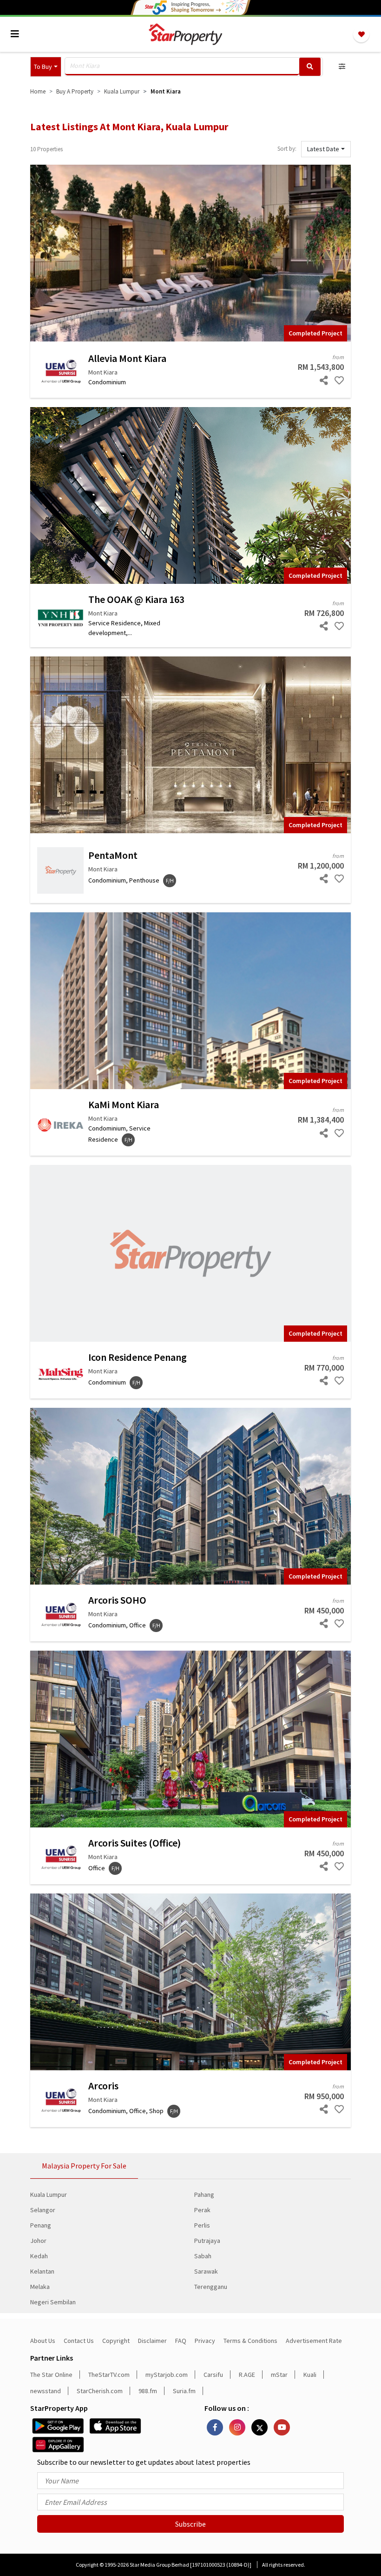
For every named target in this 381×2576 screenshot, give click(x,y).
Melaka (40, 2287)
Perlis (202, 2225)
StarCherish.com (100, 2391)
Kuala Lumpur (49, 2195)
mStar (279, 2375)
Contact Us (79, 2341)
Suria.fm (184, 2391)
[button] (46, 67)
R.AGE (247, 2375)
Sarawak (206, 2271)
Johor (38, 2241)
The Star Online (51, 2375)
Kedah (39, 2256)
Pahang (204, 2195)
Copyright (116, 2341)
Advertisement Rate (314, 2341)
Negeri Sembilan (53, 2302)
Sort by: (287, 149)
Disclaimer (152, 2341)
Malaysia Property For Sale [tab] (84, 2166)
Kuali (310, 2375)
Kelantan (42, 2271)
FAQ (181, 2341)
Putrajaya (207, 2241)
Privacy (205, 2341)
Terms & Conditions (250, 2341)
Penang (41, 2225)
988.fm (148, 2391)
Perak (202, 2210)
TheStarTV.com (109, 2375)
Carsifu (213, 2375)
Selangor (43, 2210)
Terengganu (211, 2287)
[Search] (310, 67)
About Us (43, 2341)
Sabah (203, 2256)
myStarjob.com (167, 2375)
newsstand (46, 2391)
